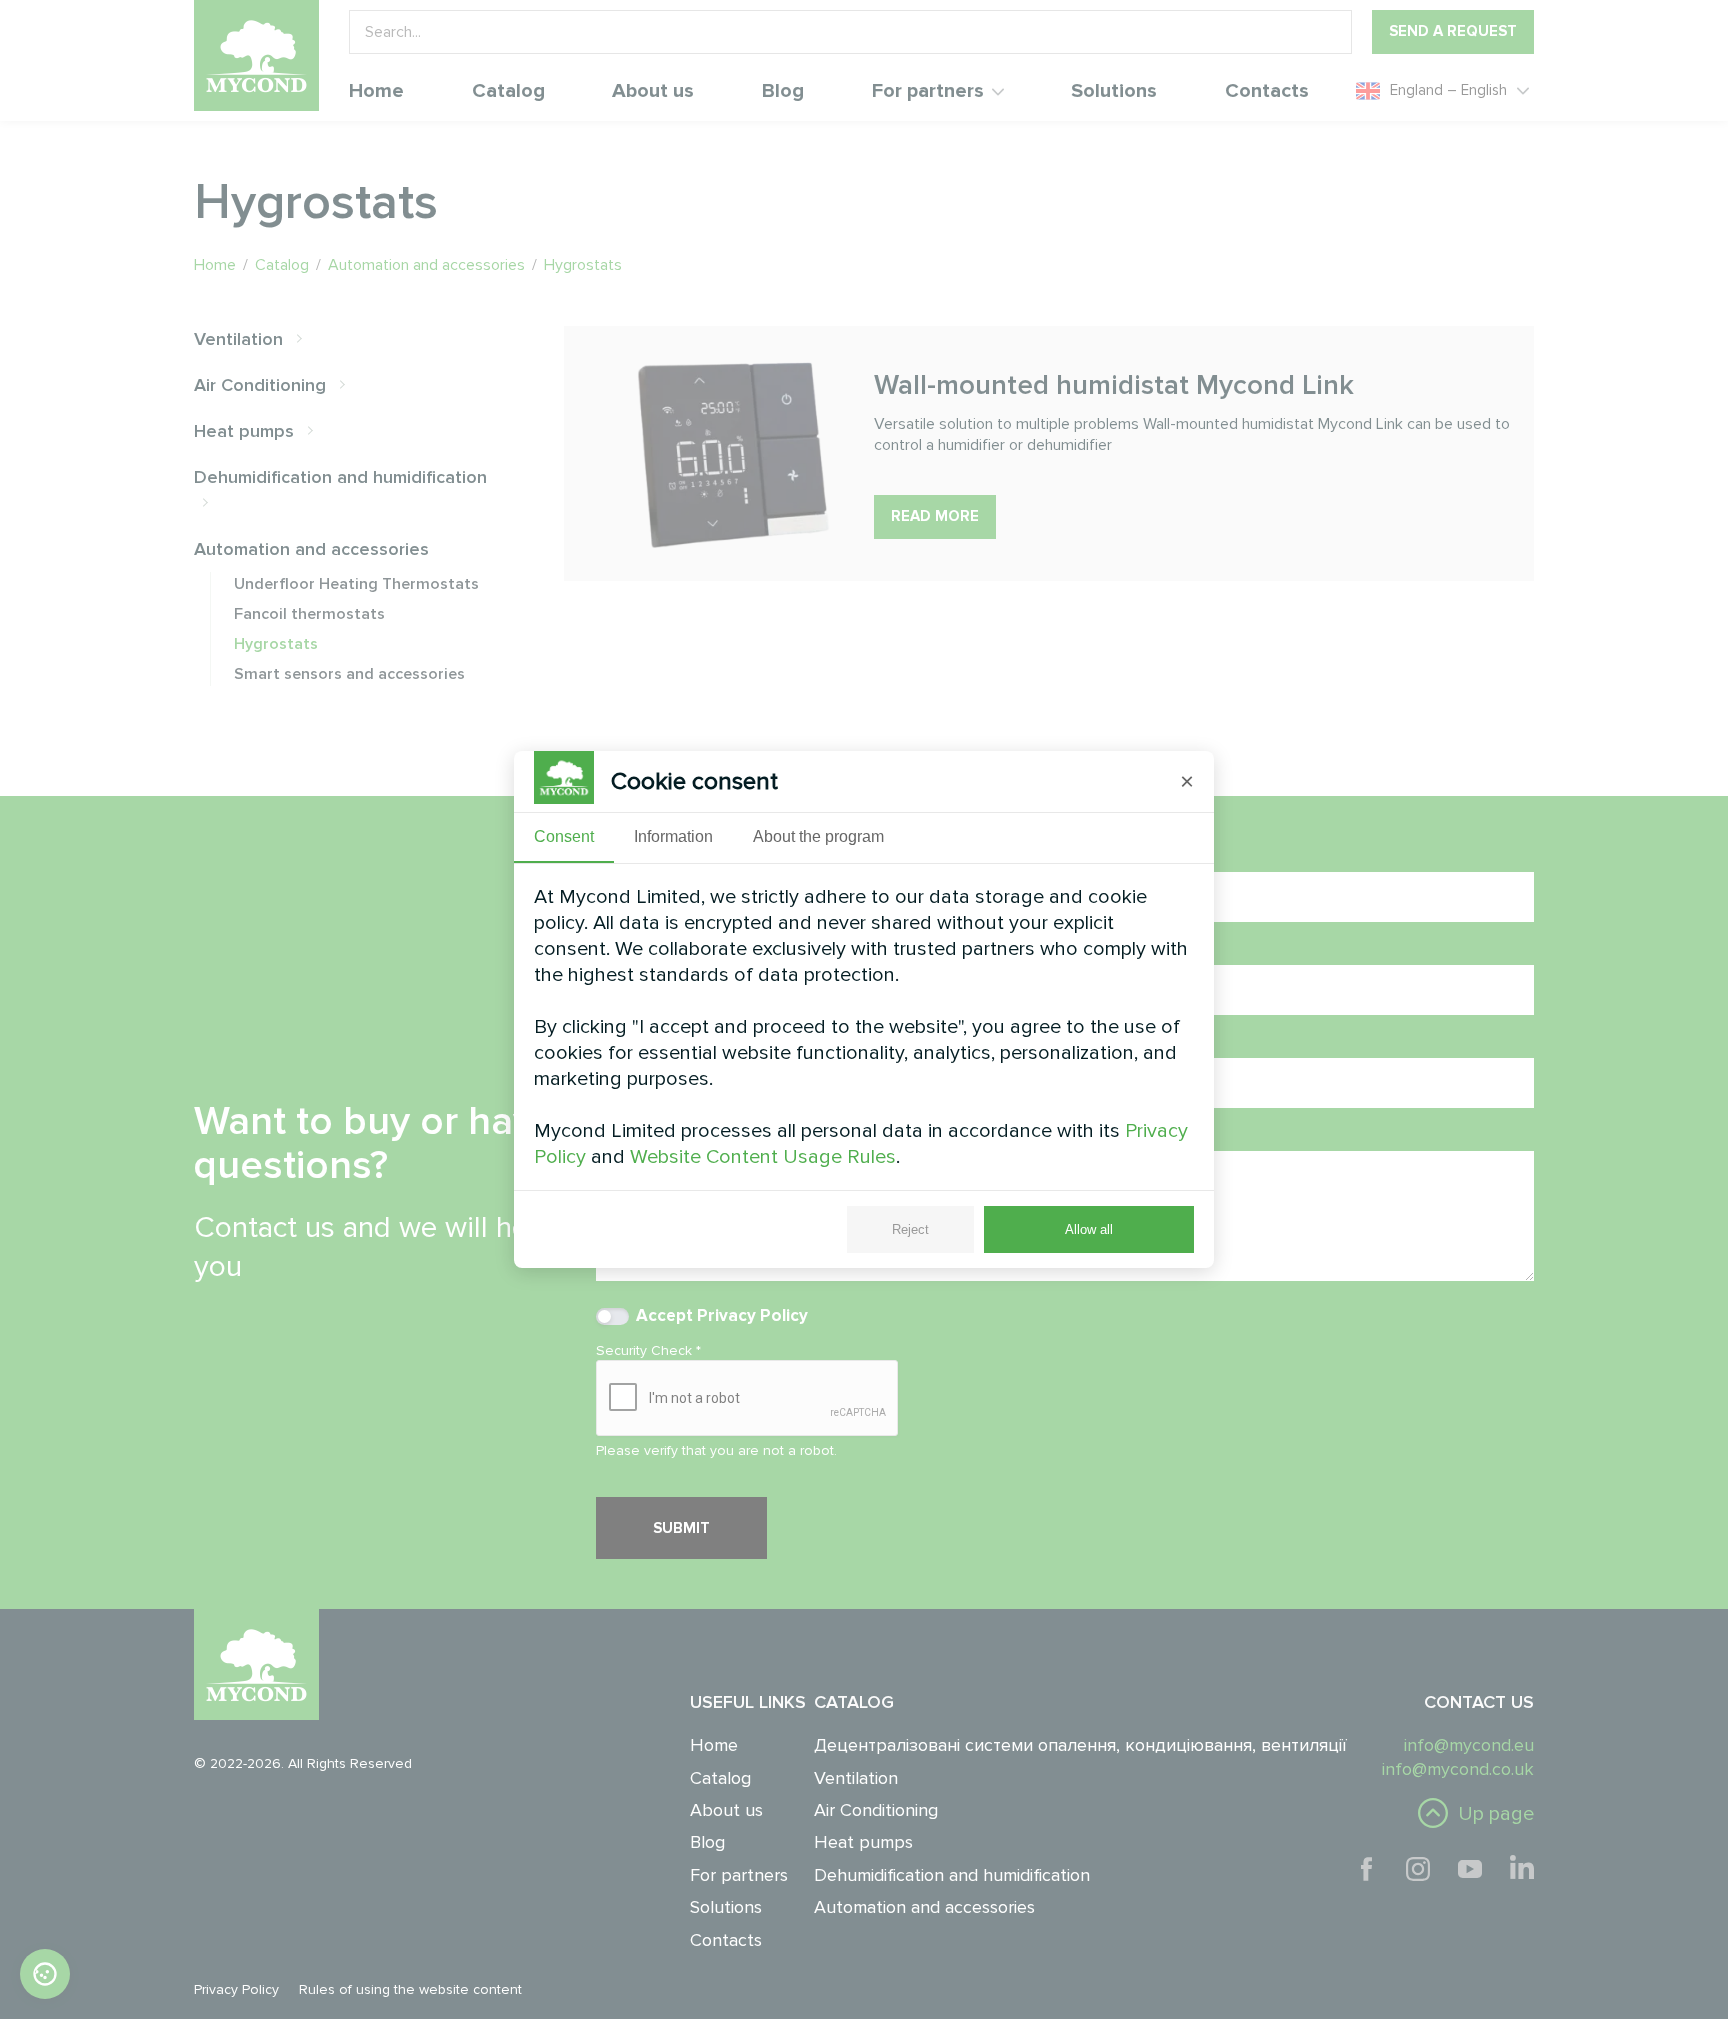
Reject (910, 1229)
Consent (564, 836)
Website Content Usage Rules (763, 1157)
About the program (818, 836)
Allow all (1089, 1229)
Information (673, 836)
